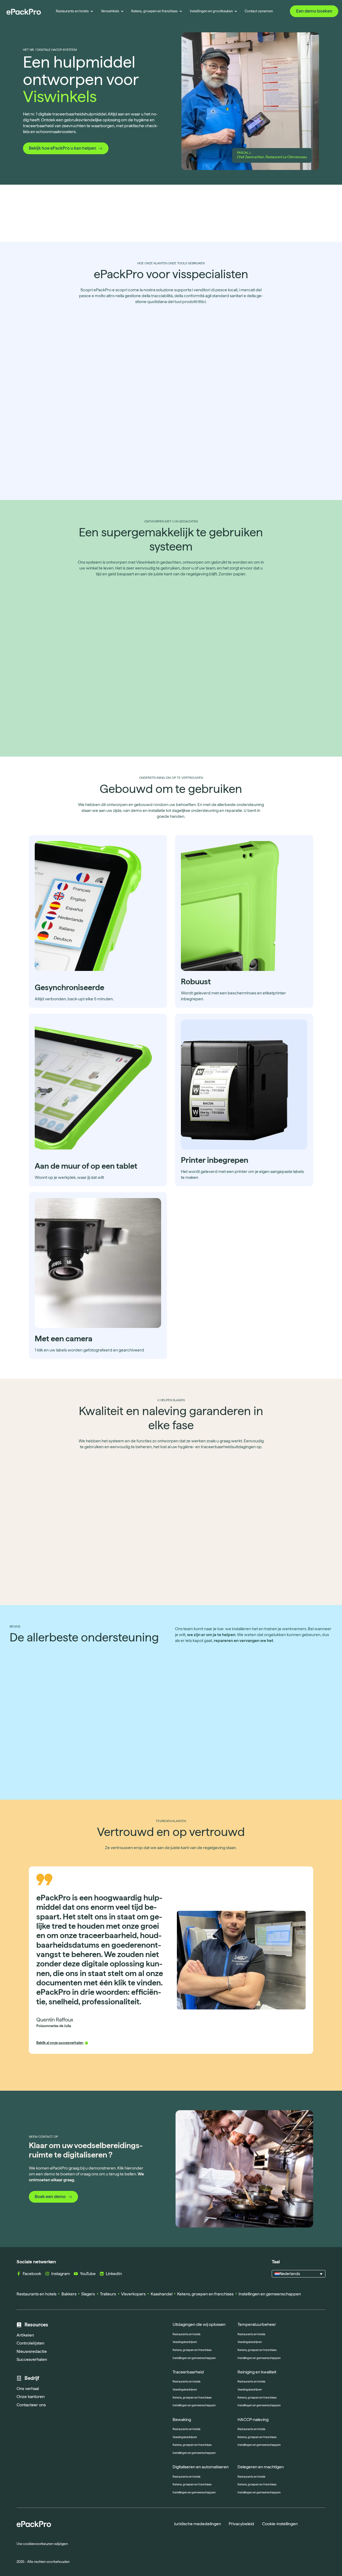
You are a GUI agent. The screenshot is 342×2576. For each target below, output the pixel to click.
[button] (299, 2274)
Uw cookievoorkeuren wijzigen (42, 2544)
